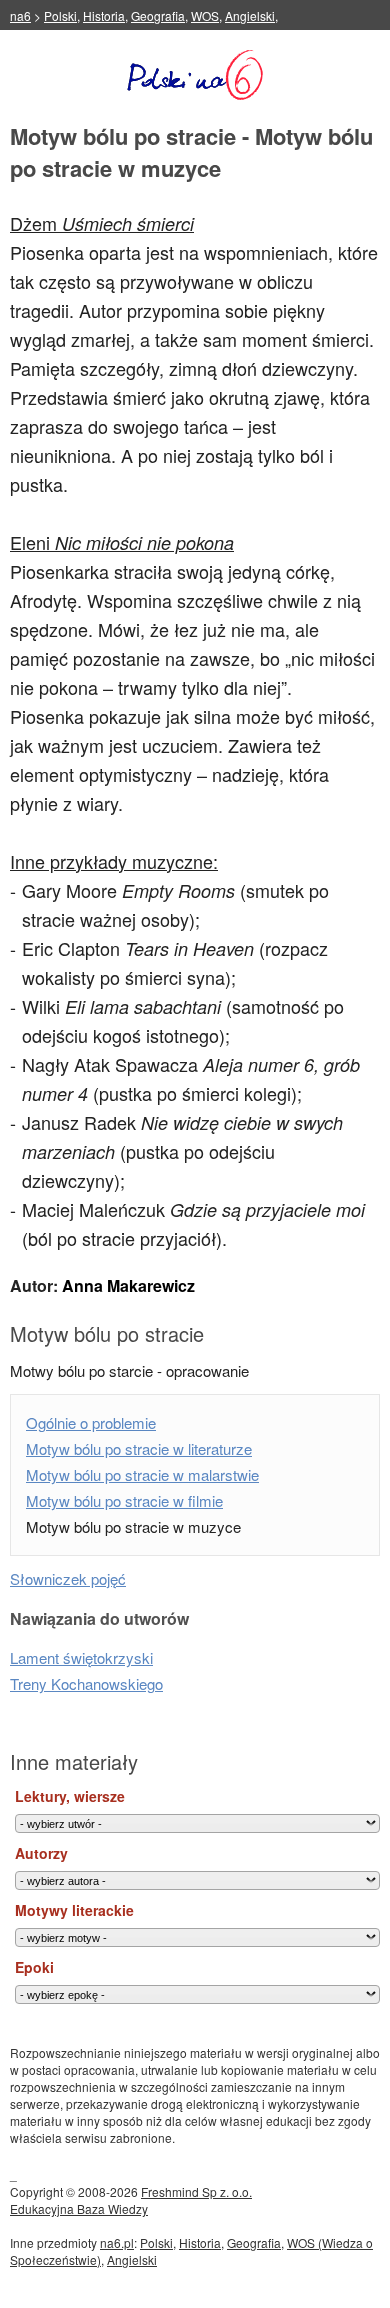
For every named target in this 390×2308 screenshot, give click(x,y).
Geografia (158, 15)
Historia (104, 15)
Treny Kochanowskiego (86, 1683)
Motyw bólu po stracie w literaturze (139, 1448)
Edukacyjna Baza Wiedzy (79, 2208)
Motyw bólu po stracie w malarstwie (142, 1474)
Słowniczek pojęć (68, 1578)
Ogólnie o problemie (91, 1422)
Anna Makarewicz (128, 1285)
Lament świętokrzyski (81, 1657)
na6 (20, 15)
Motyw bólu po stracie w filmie (124, 1500)
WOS (205, 15)
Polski (60, 15)
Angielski (250, 15)
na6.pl (117, 2242)
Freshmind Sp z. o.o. (196, 2191)
